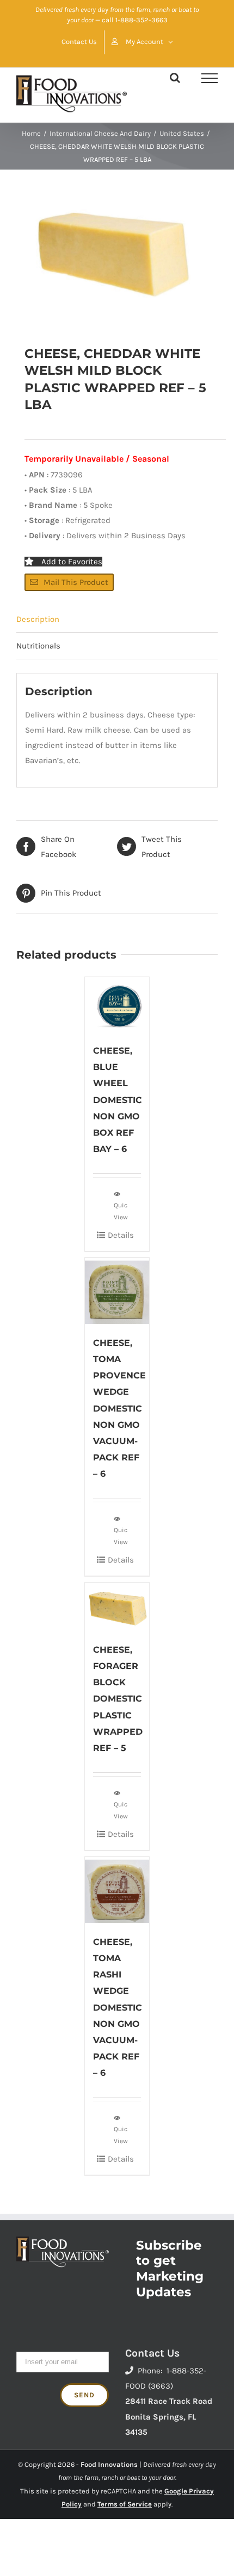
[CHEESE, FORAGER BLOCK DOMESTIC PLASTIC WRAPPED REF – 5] (117, 1607)
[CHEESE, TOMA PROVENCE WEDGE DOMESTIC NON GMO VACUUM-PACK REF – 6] (117, 1291)
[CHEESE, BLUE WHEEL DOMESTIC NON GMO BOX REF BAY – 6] (117, 1005)
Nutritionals (38, 646)
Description (38, 619)
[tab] (117, 619)
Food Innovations (109, 2464)
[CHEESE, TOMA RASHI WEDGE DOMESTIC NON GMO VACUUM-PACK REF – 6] (117, 1890)
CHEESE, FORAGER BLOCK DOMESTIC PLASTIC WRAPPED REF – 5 (118, 1699)
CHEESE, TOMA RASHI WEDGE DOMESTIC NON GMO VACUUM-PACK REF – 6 (118, 2007)
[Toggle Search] (175, 78)
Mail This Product (76, 582)
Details (121, 1235)
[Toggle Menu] (210, 78)
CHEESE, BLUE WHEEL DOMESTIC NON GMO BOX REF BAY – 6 (118, 1100)
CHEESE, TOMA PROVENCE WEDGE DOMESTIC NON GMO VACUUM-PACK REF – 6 (119, 1408)
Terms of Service (125, 2504)
